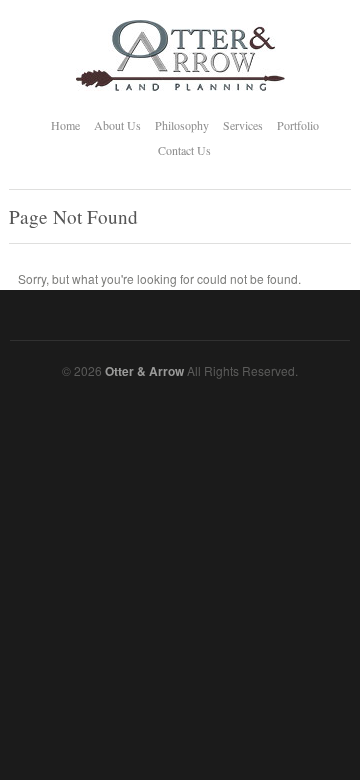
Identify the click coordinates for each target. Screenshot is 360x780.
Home (65, 125)
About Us (117, 125)
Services (243, 125)
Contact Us (184, 150)
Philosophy (182, 125)
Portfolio (298, 125)
